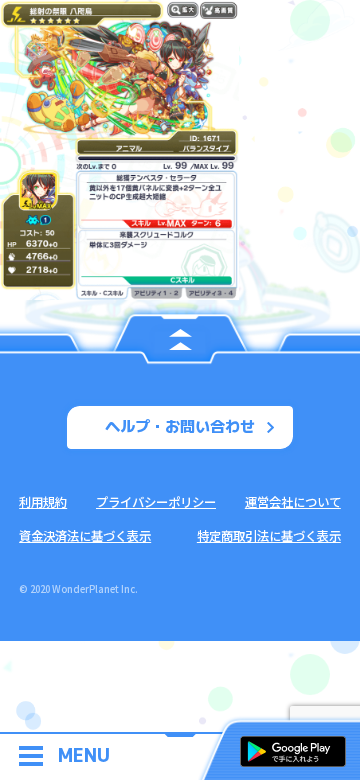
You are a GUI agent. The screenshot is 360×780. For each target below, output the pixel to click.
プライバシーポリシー (156, 502)
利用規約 (43, 502)
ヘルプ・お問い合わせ (180, 426)
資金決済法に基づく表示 (85, 536)
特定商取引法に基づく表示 (269, 536)
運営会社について (293, 502)
